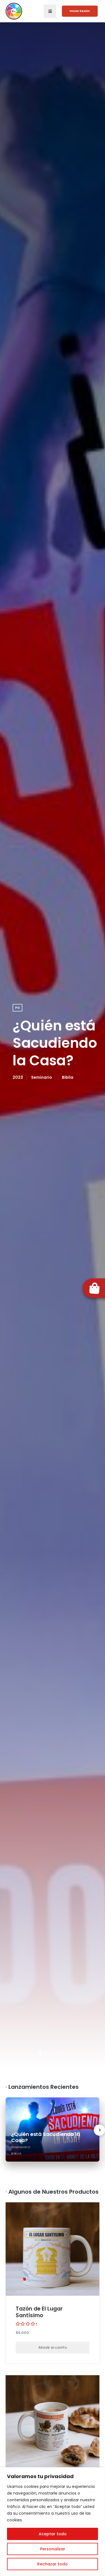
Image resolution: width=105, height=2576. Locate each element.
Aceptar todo (53, 2534)
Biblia (68, 1077)
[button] (50, 11)
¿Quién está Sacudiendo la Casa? (55, 1043)
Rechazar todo (53, 2564)
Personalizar (53, 2549)
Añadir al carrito (53, 2347)
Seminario (42, 1077)
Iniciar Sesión (80, 11)
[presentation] (99, 2130)
